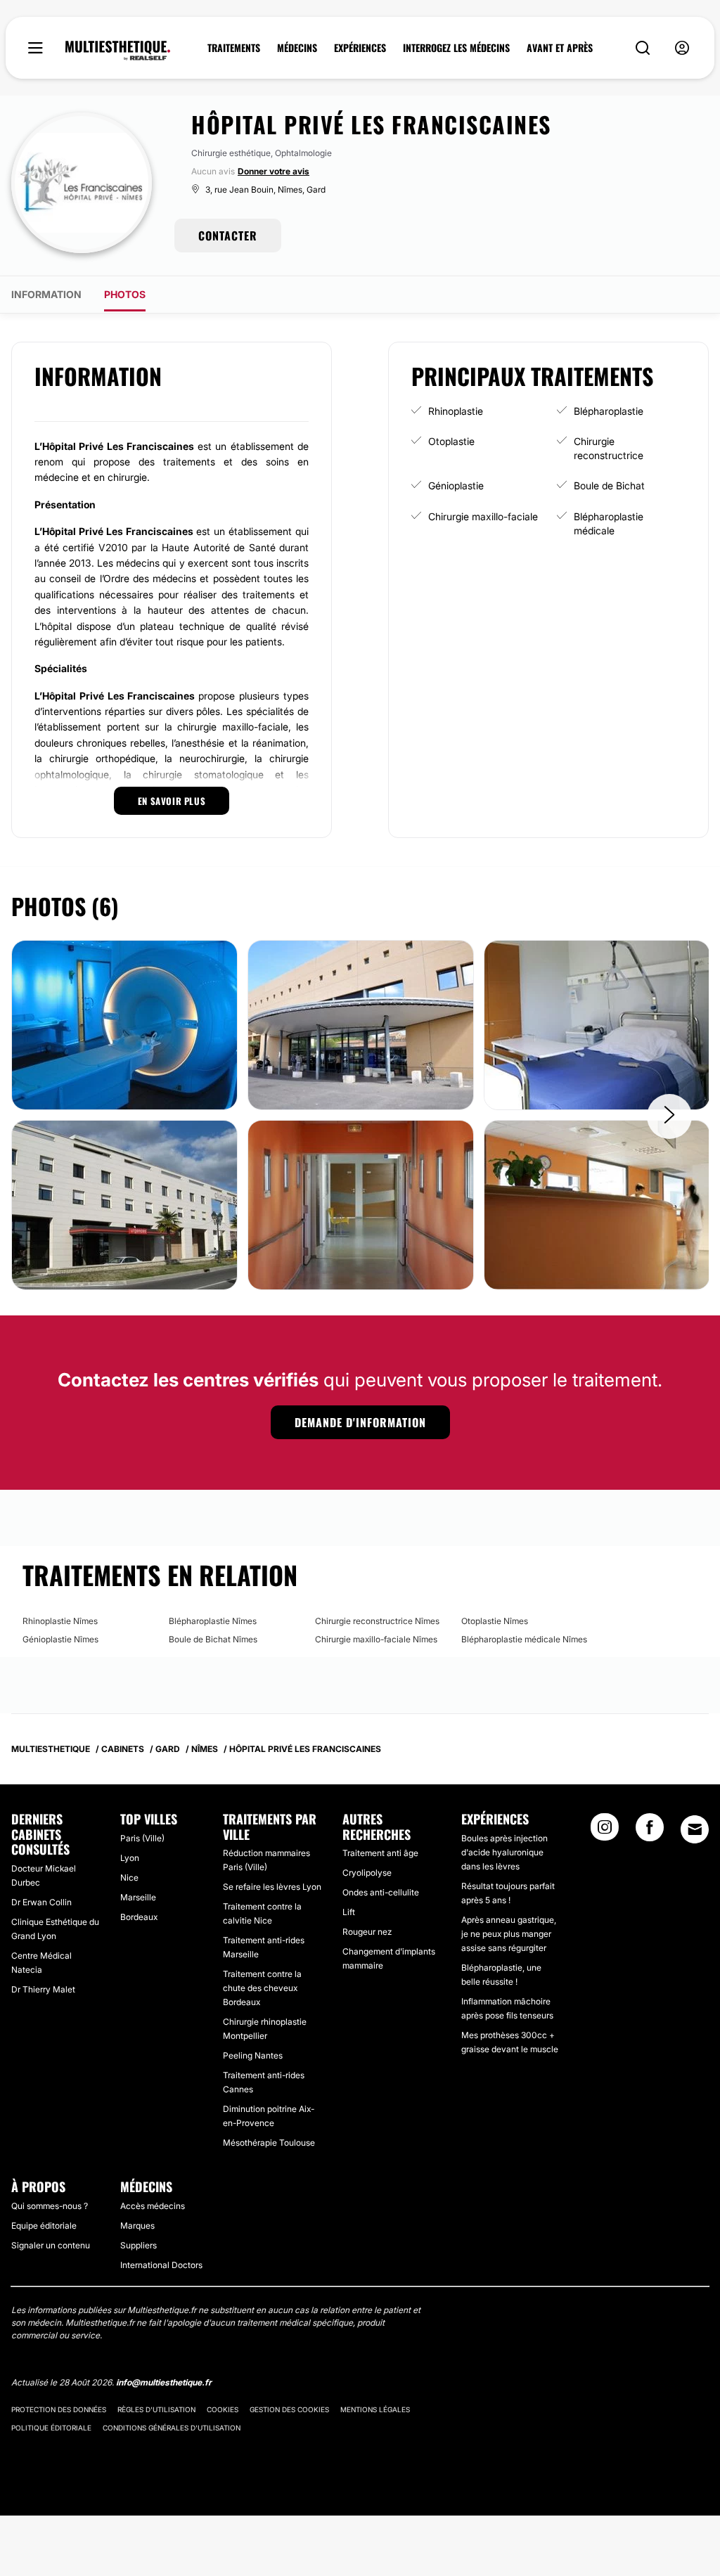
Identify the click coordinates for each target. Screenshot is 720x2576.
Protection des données (59, 2409)
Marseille (138, 1897)
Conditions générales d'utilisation (172, 2428)
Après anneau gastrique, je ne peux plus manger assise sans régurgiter (509, 1934)
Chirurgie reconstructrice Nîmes (377, 1621)
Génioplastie (456, 485)
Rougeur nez (367, 1932)
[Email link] (695, 1829)
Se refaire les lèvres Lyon (272, 1887)
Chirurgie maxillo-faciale (483, 516)
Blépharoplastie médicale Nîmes (524, 1639)
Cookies (223, 2409)
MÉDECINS (297, 48)
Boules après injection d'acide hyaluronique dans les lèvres (504, 1852)
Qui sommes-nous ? (50, 2206)
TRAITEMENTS (234, 48)
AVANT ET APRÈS (560, 48)
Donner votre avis (274, 171)
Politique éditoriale (51, 2428)
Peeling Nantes (253, 2055)
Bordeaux (139, 1917)
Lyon (130, 1858)
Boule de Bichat (609, 485)
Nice (129, 1878)
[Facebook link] (650, 1831)
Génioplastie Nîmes (60, 1639)
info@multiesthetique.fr (164, 2382)
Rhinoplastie (456, 411)
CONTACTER (228, 236)
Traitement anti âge (380, 1853)
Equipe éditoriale (44, 2226)
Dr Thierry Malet (43, 1989)
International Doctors (161, 2265)
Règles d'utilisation (156, 2409)
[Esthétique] (118, 51)
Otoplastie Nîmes (495, 1621)
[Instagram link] (605, 1831)
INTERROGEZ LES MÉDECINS (456, 48)
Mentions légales (375, 2409)
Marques (137, 2226)
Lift (349, 1912)
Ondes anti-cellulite (381, 1892)
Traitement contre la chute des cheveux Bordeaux (262, 1988)
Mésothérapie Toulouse (269, 2143)
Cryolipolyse (367, 1873)
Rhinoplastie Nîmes (60, 1621)
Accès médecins (153, 2206)
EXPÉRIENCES (360, 48)
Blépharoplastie (609, 411)
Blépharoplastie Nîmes (213, 1621)
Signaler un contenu (51, 2245)
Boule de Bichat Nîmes (213, 1639)
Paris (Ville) (142, 1838)
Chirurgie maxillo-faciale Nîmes (376, 1639)
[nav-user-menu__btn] (682, 48)
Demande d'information (360, 1422)
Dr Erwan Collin (41, 1902)
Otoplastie (451, 441)
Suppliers (139, 2245)
